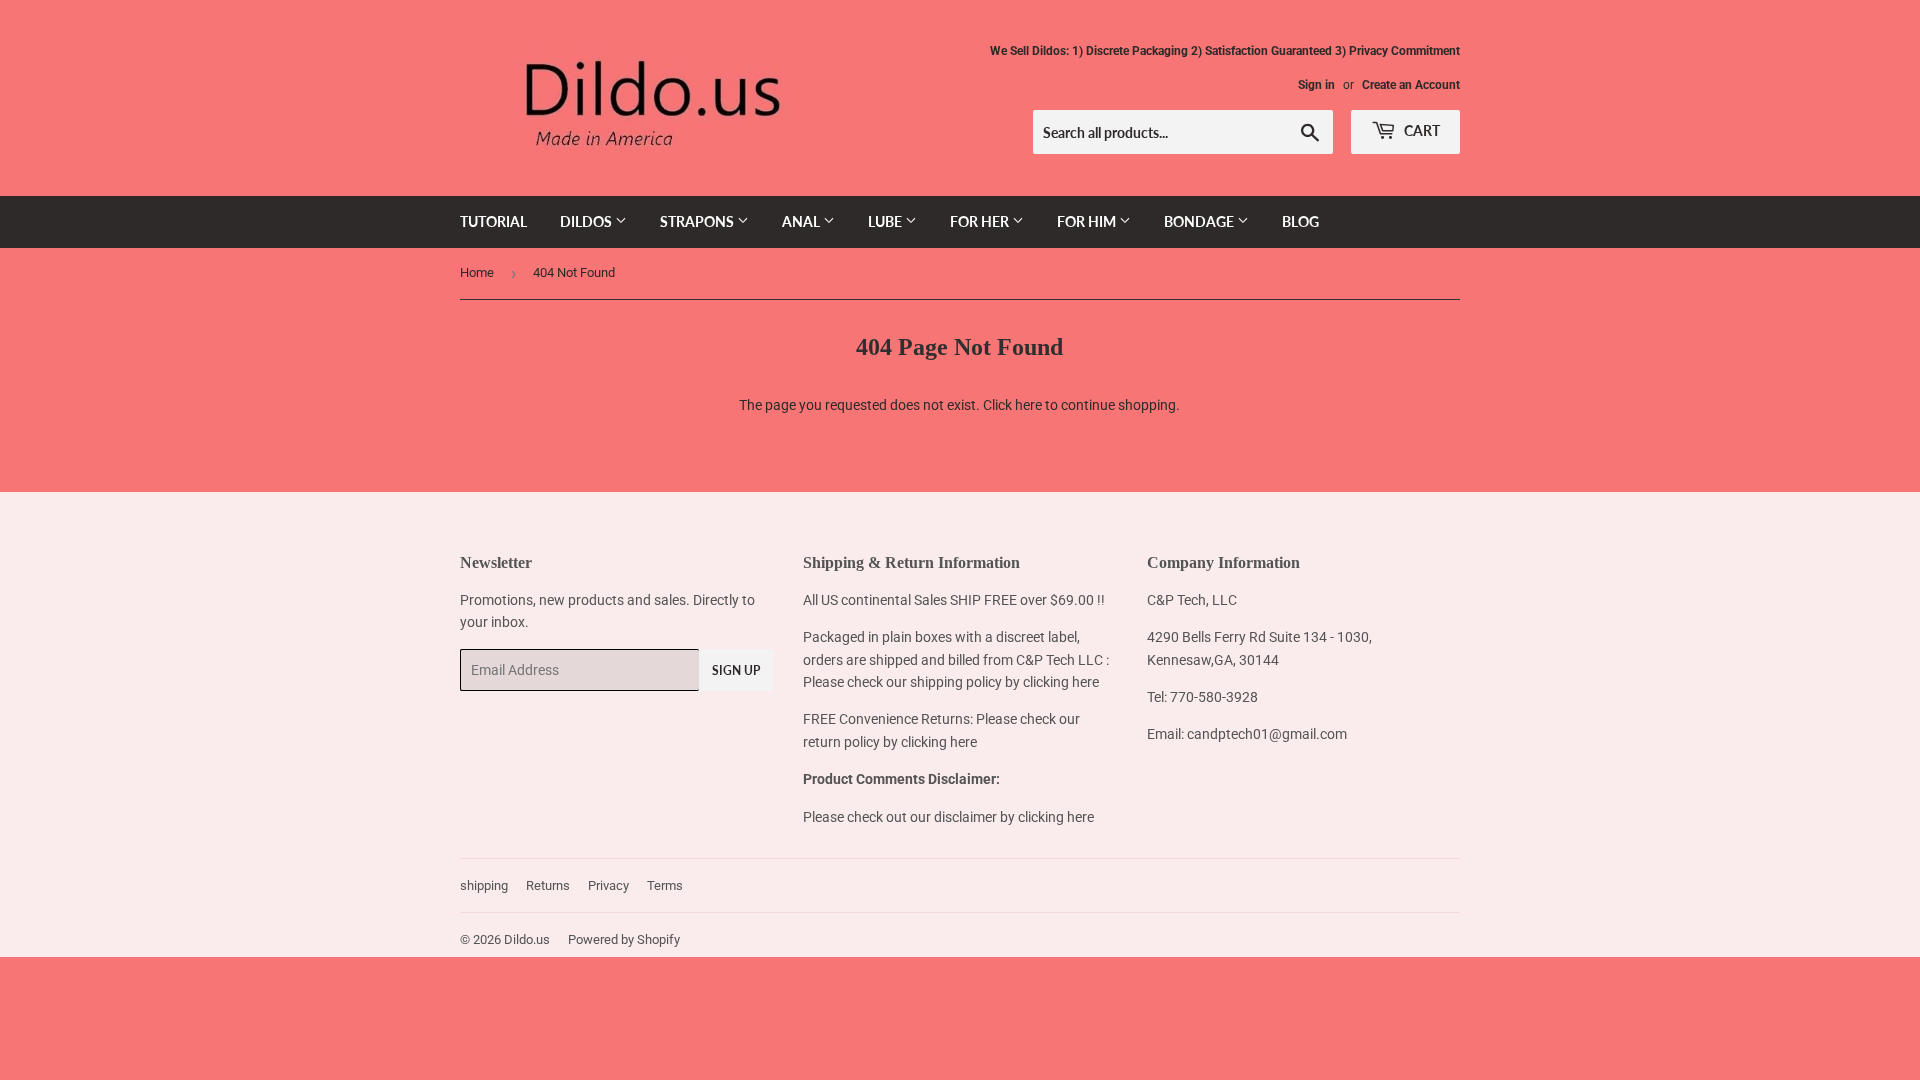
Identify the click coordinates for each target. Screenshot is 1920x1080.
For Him (1088, 221)
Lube (886, 221)
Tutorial (493, 221)
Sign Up (736, 670)
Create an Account (1411, 85)
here (1028, 405)
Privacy (608, 885)
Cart (1420, 130)
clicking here (1061, 682)
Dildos (587, 221)
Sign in (1316, 85)
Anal (802, 221)
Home (477, 272)
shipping (484, 885)
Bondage (1200, 221)
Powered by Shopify (624, 939)
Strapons (698, 221)
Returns (548, 885)
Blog (1300, 221)
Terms (665, 885)
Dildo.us (527, 939)
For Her (981, 221)
